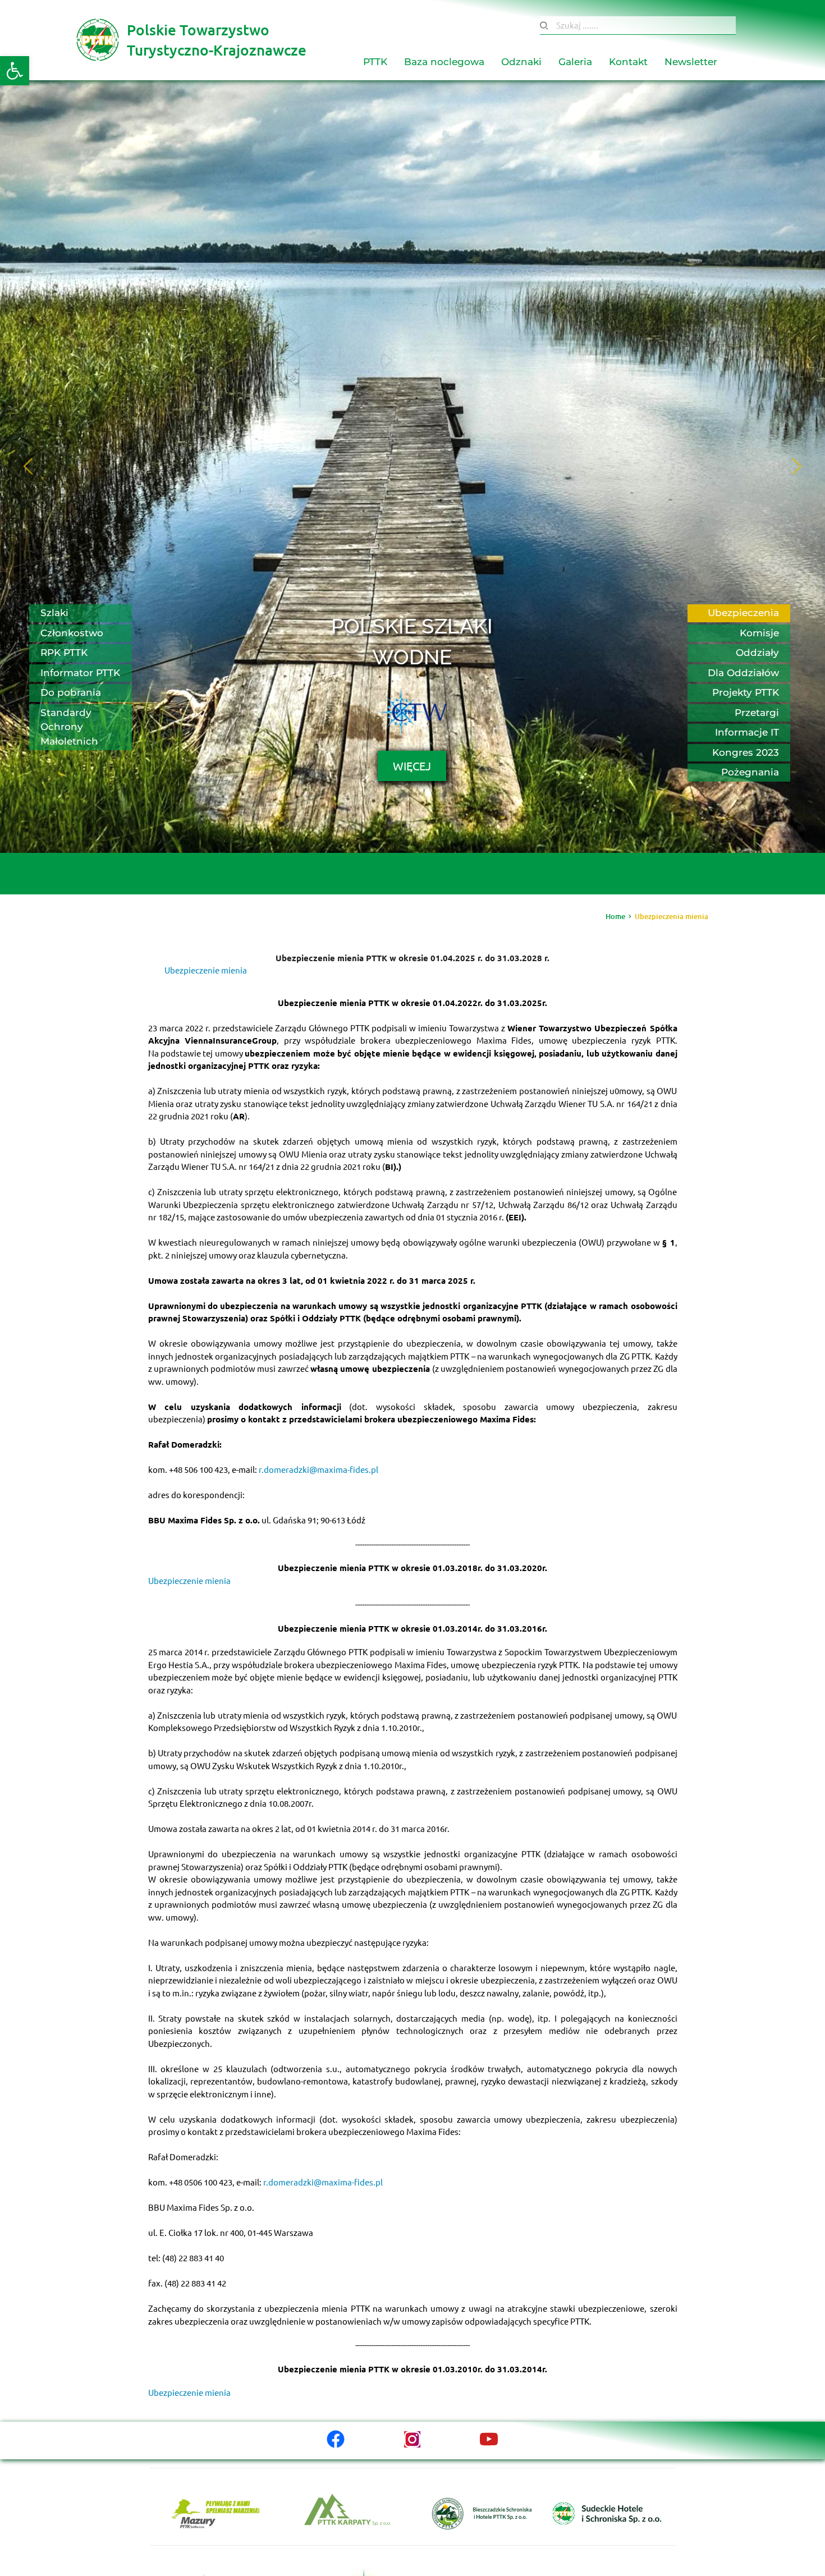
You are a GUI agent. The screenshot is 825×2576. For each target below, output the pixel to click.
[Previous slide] (29, 466)
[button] (15, 71)
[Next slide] (796, 466)
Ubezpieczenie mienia (206, 970)
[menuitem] (375, 62)
